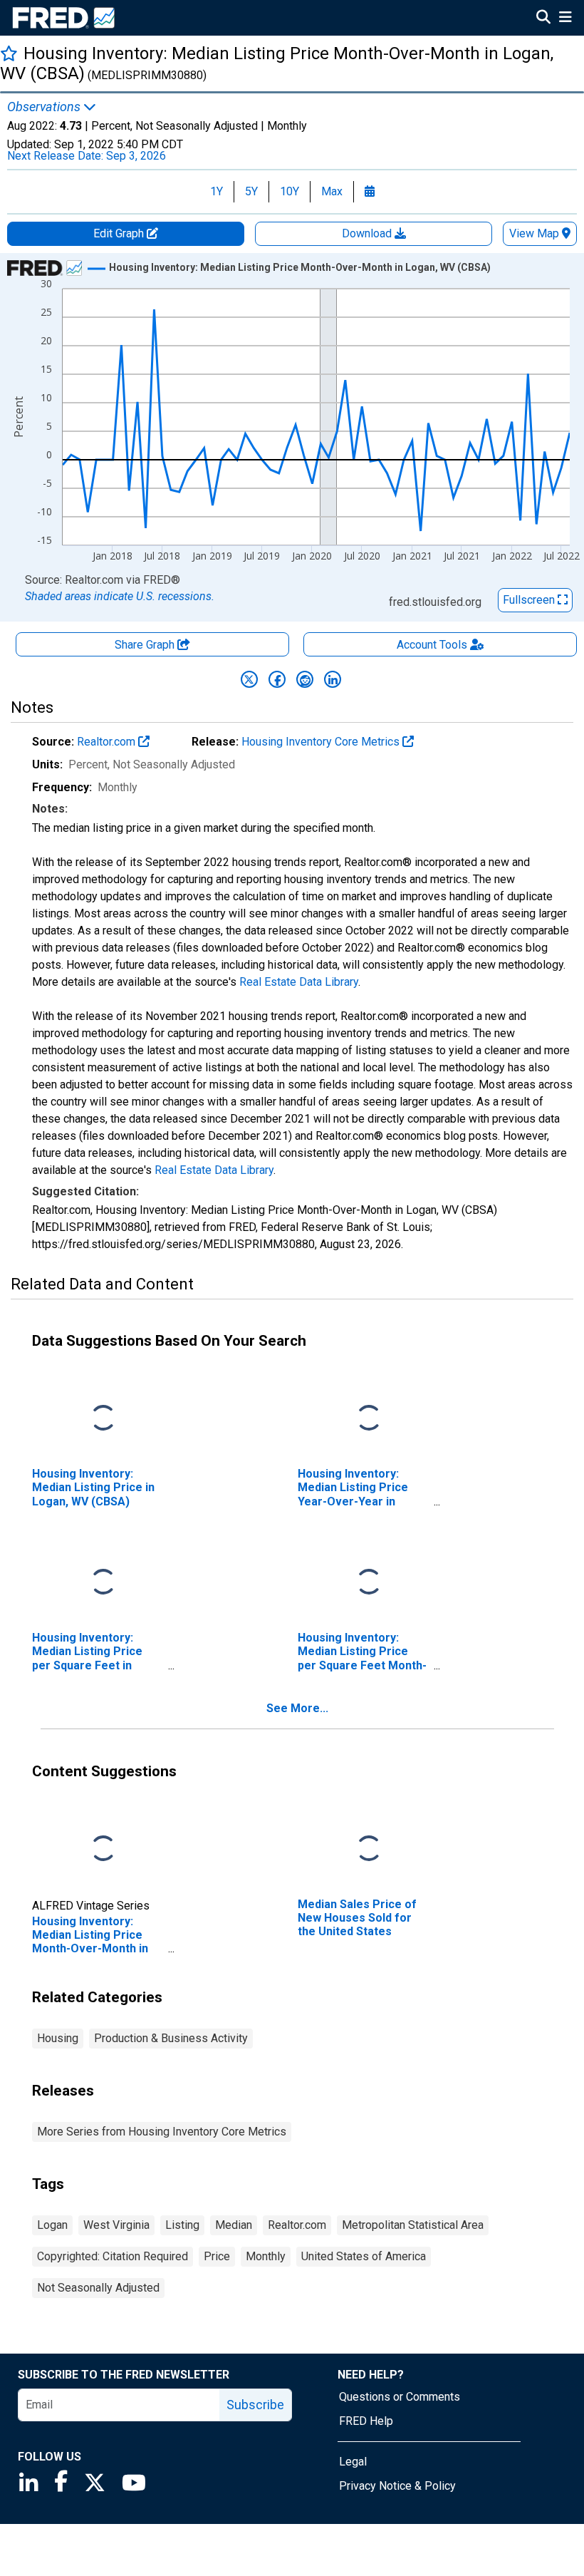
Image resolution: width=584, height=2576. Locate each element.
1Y (217, 191)
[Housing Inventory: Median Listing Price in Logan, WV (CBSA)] (103, 1419)
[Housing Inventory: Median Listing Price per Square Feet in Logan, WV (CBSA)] (103, 1583)
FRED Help (366, 2421)
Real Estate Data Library (299, 982)
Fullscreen (530, 600)
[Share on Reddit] (305, 679)
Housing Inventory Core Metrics (322, 742)
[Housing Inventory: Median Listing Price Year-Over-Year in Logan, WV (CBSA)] (369, 1419)
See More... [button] (297, 1708)
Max (332, 191)
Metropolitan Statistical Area (413, 2225)
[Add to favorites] (9, 53)
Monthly (266, 2256)
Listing (182, 2225)
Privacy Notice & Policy (397, 2486)
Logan (52, 2225)
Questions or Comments (400, 2397)
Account (432, 645)
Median (234, 2225)
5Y (251, 191)
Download (368, 233)
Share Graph (146, 645)
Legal (353, 2462)
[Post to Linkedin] (333, 679)
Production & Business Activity (171, 2038)
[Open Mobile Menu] (565, 19)
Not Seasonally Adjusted (98, 2288)
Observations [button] (45, 107)
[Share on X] (249, 679)
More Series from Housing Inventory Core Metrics (162, 2132)
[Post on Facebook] (277, 679)
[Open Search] (543, 19)
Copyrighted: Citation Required (113, 2256)
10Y (290, 191)
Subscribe (255, 2405)
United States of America (364, 2256)
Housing (58, 2038)
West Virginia (116, 2225)
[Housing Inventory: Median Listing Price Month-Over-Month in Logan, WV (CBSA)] (103, 1849)
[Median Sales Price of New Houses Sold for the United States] (369, 1849)
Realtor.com (108, 742)
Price (217, 2256)
